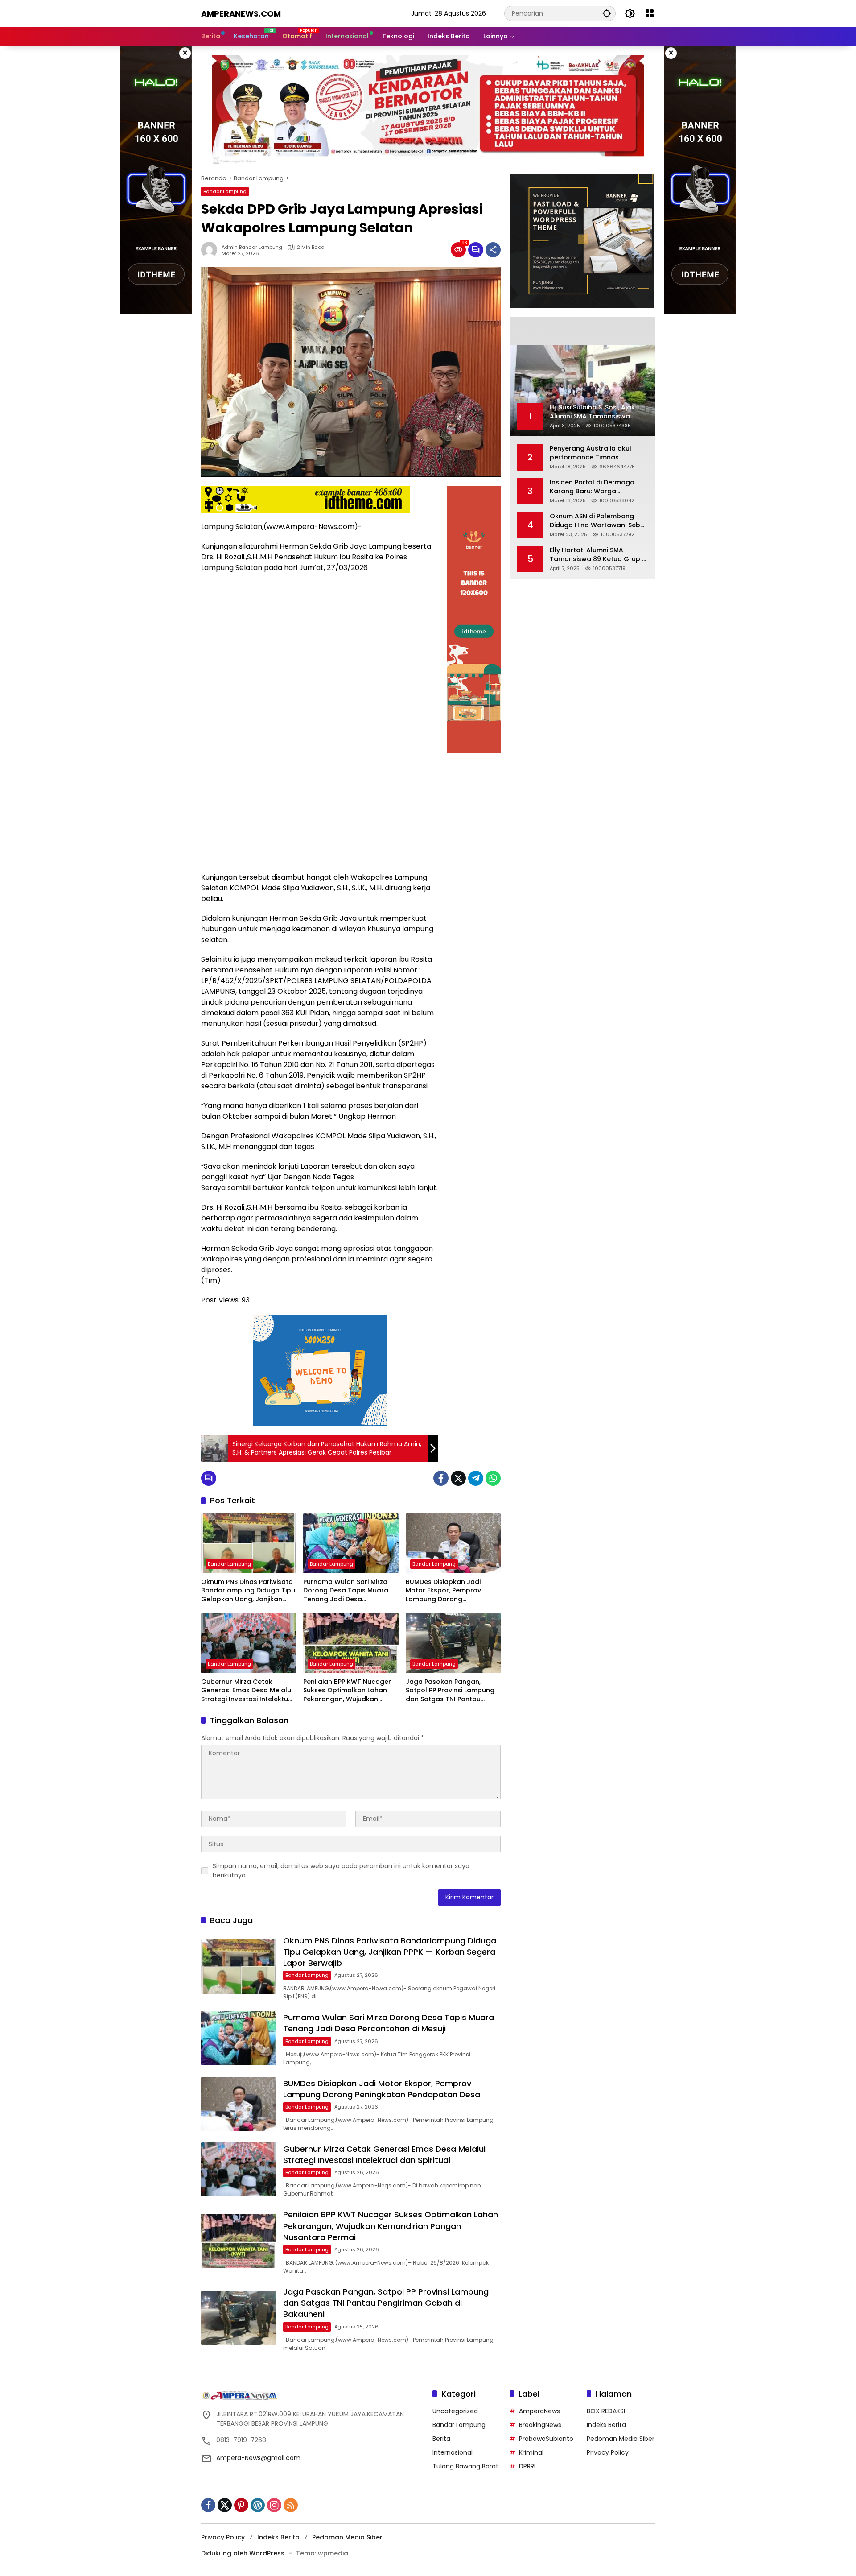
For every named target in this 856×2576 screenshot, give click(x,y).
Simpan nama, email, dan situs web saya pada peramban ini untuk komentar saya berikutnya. (341, 1871)
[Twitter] (458, 1478)
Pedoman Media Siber (621, 2439)
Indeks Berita (606, 2425)
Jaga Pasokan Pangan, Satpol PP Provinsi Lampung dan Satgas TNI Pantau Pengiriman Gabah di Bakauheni (450, 1691)
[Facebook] (441, 1478)
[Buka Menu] (650, 13)
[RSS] (291, 2505)
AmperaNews (539, 2411)
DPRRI (527, 2466)
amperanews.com (241, 14)
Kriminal (531, 2452)
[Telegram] (476, 1478)
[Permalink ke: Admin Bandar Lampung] (211, 250)
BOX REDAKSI (606, 2411)
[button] (607, 13)
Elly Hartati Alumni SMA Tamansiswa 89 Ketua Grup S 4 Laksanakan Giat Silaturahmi (598, 555)
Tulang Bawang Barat (465, 2466)
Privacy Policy (608, 2452)
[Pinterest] (241, 2505)
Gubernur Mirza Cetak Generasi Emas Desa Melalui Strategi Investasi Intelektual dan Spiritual (248, 1691)
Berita (441, 2439)
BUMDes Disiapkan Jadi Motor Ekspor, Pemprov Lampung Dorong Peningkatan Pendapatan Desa (447, 1591)
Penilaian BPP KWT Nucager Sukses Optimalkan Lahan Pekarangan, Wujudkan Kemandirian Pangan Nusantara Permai (347, 1691)
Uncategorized (455, 2411)
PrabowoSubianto (546, 2439)
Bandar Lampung (225, 191)
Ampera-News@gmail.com (258, 2458)
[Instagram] (274, 2505)
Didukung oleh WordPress (243, 2553)
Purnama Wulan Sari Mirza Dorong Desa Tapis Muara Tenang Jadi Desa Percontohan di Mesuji (346, 1591)
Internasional (453, 2452)
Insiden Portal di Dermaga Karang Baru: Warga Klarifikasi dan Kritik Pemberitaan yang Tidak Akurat (592, 487)
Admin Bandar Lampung (252, 247)
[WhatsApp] (493, 1478)
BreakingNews (540, 2425)
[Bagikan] (493, 250)
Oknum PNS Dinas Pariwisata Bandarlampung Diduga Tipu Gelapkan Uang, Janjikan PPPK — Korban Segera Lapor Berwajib (248, 1591)
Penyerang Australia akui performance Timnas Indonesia (590, 453)
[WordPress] (258, 2505)
